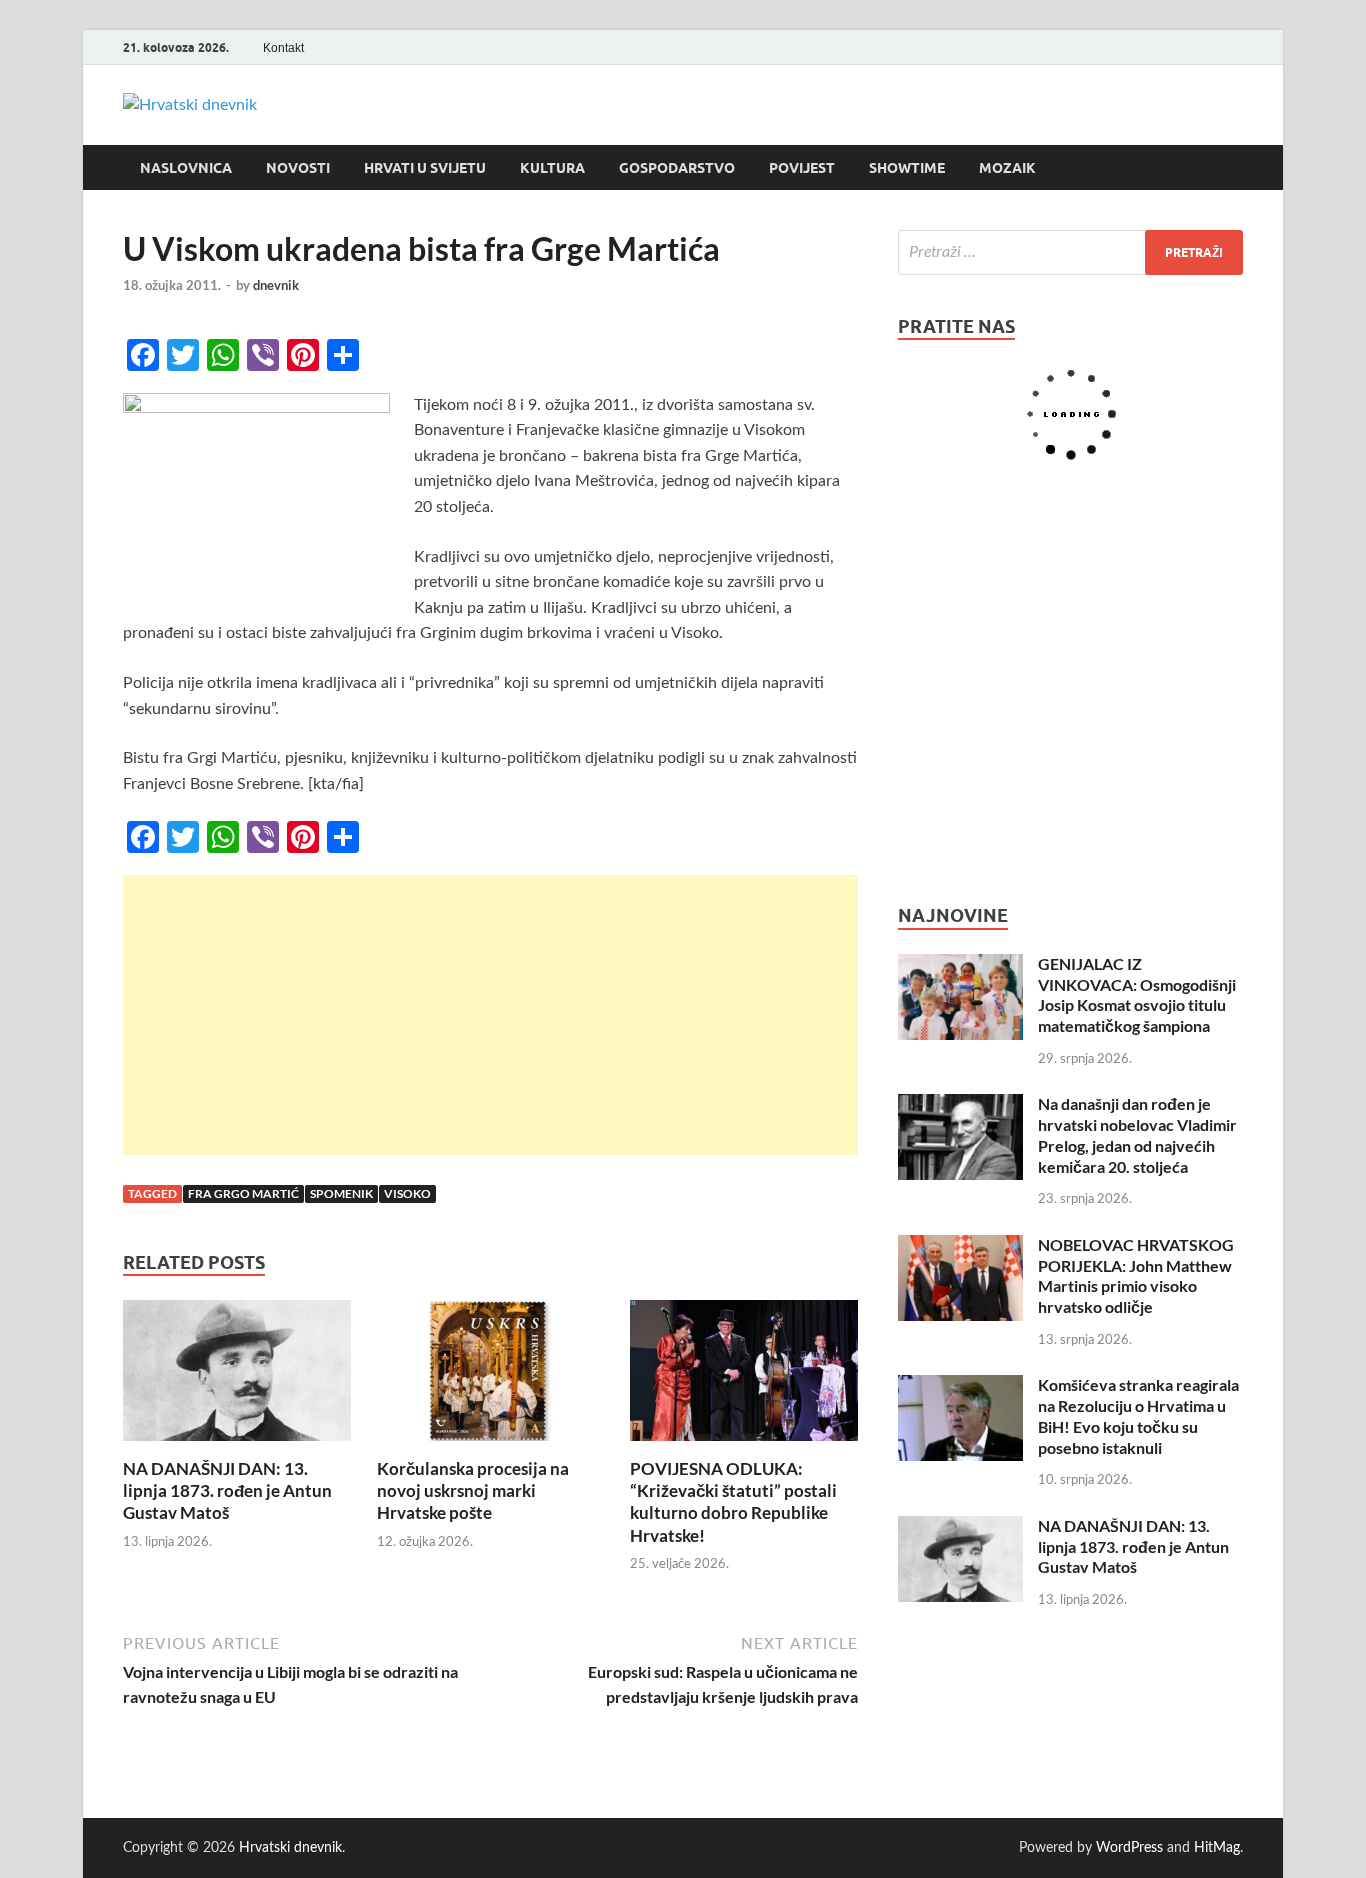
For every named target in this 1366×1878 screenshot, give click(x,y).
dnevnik (276, 285)
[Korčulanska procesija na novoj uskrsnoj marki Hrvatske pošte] (491, 1378)
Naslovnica (186, 168)
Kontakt (283, 48)
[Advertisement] (490, 1015)
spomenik (341, 1193)
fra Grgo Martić (243, 1193)
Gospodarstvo (677, 168)
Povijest (802, 168)
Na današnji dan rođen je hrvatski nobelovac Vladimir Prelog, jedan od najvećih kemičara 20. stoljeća (1137, 1134)
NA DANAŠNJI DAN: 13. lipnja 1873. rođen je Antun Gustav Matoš (227, 1490)
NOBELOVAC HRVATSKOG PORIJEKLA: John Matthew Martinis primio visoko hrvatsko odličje (1136, 1275)
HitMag (1217, 1848)
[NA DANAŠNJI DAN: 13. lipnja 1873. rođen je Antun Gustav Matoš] (237, 1378)
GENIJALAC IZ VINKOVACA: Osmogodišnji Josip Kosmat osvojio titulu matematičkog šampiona (1137, 994)
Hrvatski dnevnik (290, 1848)
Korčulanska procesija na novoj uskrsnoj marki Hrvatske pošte (473, 1490)
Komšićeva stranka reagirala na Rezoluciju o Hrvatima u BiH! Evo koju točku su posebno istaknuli (1138, 1415)
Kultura (552, 168)
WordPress (1129, 1848)
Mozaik (1007, 168)
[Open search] (1233, 168)
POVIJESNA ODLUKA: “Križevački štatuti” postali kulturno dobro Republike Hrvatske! (733, 1501)
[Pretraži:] (1070, 252)
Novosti (298, 168)
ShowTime (907, 168)
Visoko (407, 1193)
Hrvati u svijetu (425, 168)
